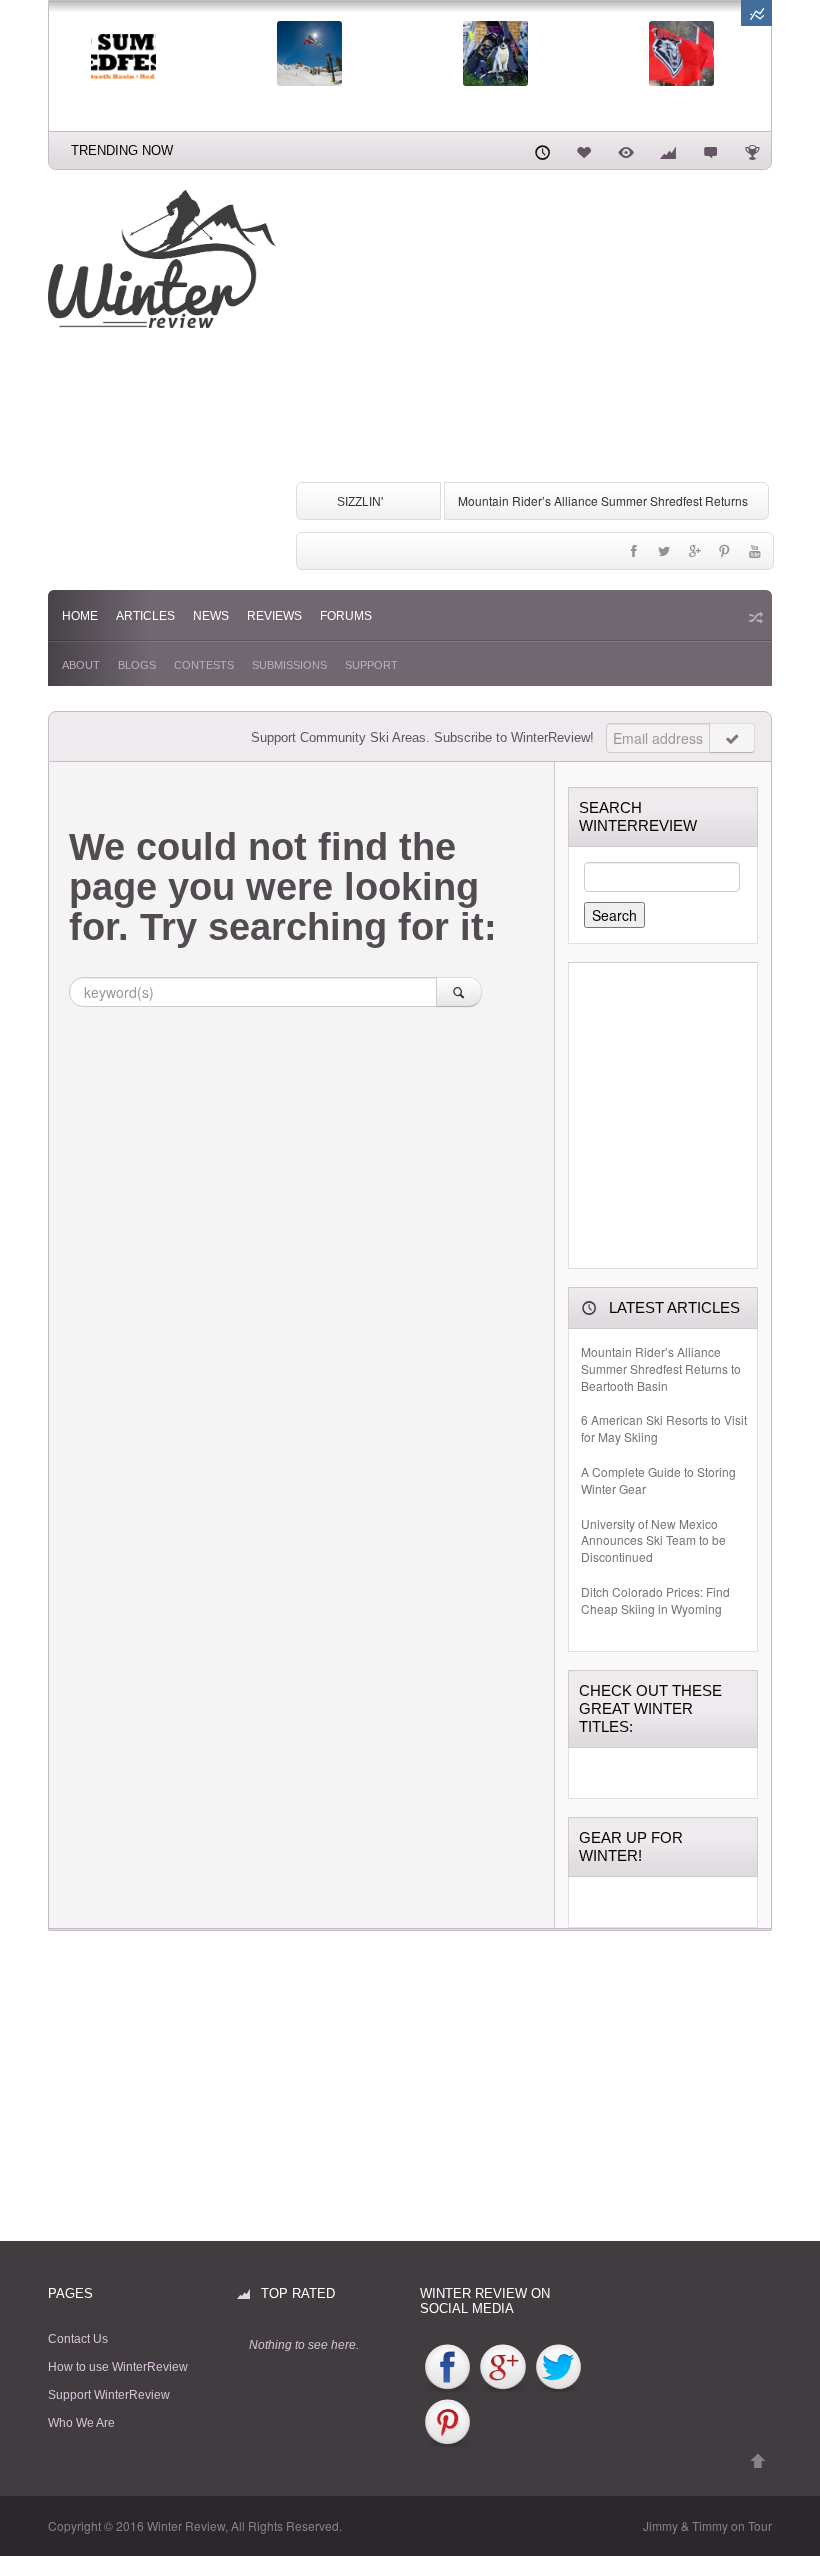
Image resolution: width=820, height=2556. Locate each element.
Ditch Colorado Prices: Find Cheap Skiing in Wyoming (655, 1600)
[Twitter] (664, 556)
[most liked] (584, 150)
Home (80, 616)
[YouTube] (755, 556)
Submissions (289, 665)
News (211, 616)
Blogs (137, 665)
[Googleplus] (694, 556)
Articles (145, 616)
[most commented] (710, 150)
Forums (346, 616)
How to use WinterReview (118, 2367)
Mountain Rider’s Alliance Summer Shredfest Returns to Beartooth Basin (661, 1369)
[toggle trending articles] (756, 13)
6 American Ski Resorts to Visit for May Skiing (664, 1428)
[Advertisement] (534, 330)
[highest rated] (668, 150)
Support (371, 665)
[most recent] (542, 150)
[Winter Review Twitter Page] (558, 2368)
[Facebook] (634, 556)
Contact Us (78, 2339)
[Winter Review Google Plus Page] (502, 2368)
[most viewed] (626, 150)
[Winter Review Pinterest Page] (447, 2423)
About (81, 665)
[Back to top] (758, 2461)
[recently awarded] (752, 150)
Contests (204, 665)
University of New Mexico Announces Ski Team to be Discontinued (653, 1541)
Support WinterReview (109, 2395)
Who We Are (81, 2423)
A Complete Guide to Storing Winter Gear (658, 1480)
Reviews (274, 616)
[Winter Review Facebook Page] (447, 2368)
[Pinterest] (725, 556)
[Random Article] (754, 617)
